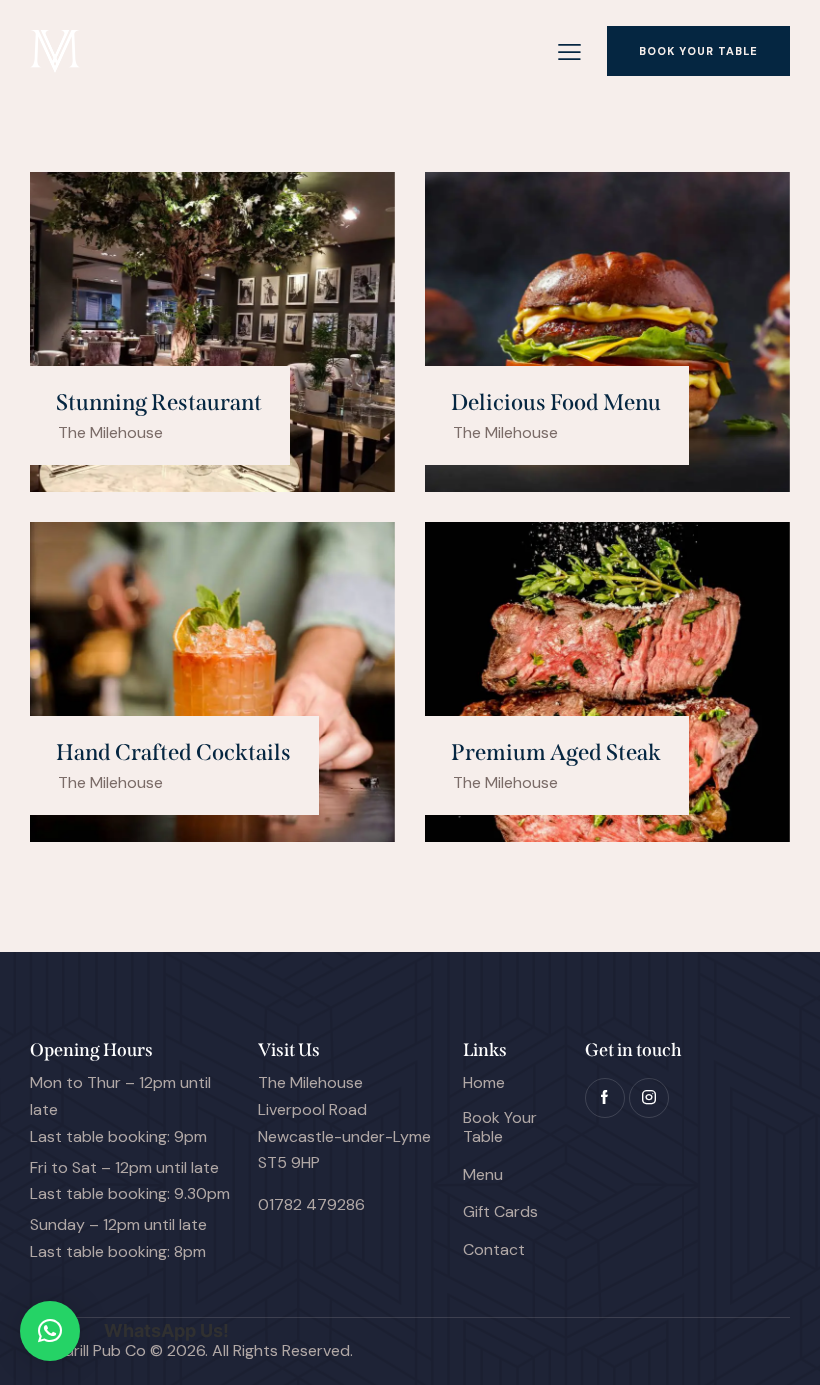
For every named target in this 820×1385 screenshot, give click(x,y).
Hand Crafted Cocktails (173, 752)
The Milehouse (110, 432)
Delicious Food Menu (556, 402)
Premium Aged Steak (556, 752)
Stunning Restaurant (159, 402)
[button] (50, 1331)
